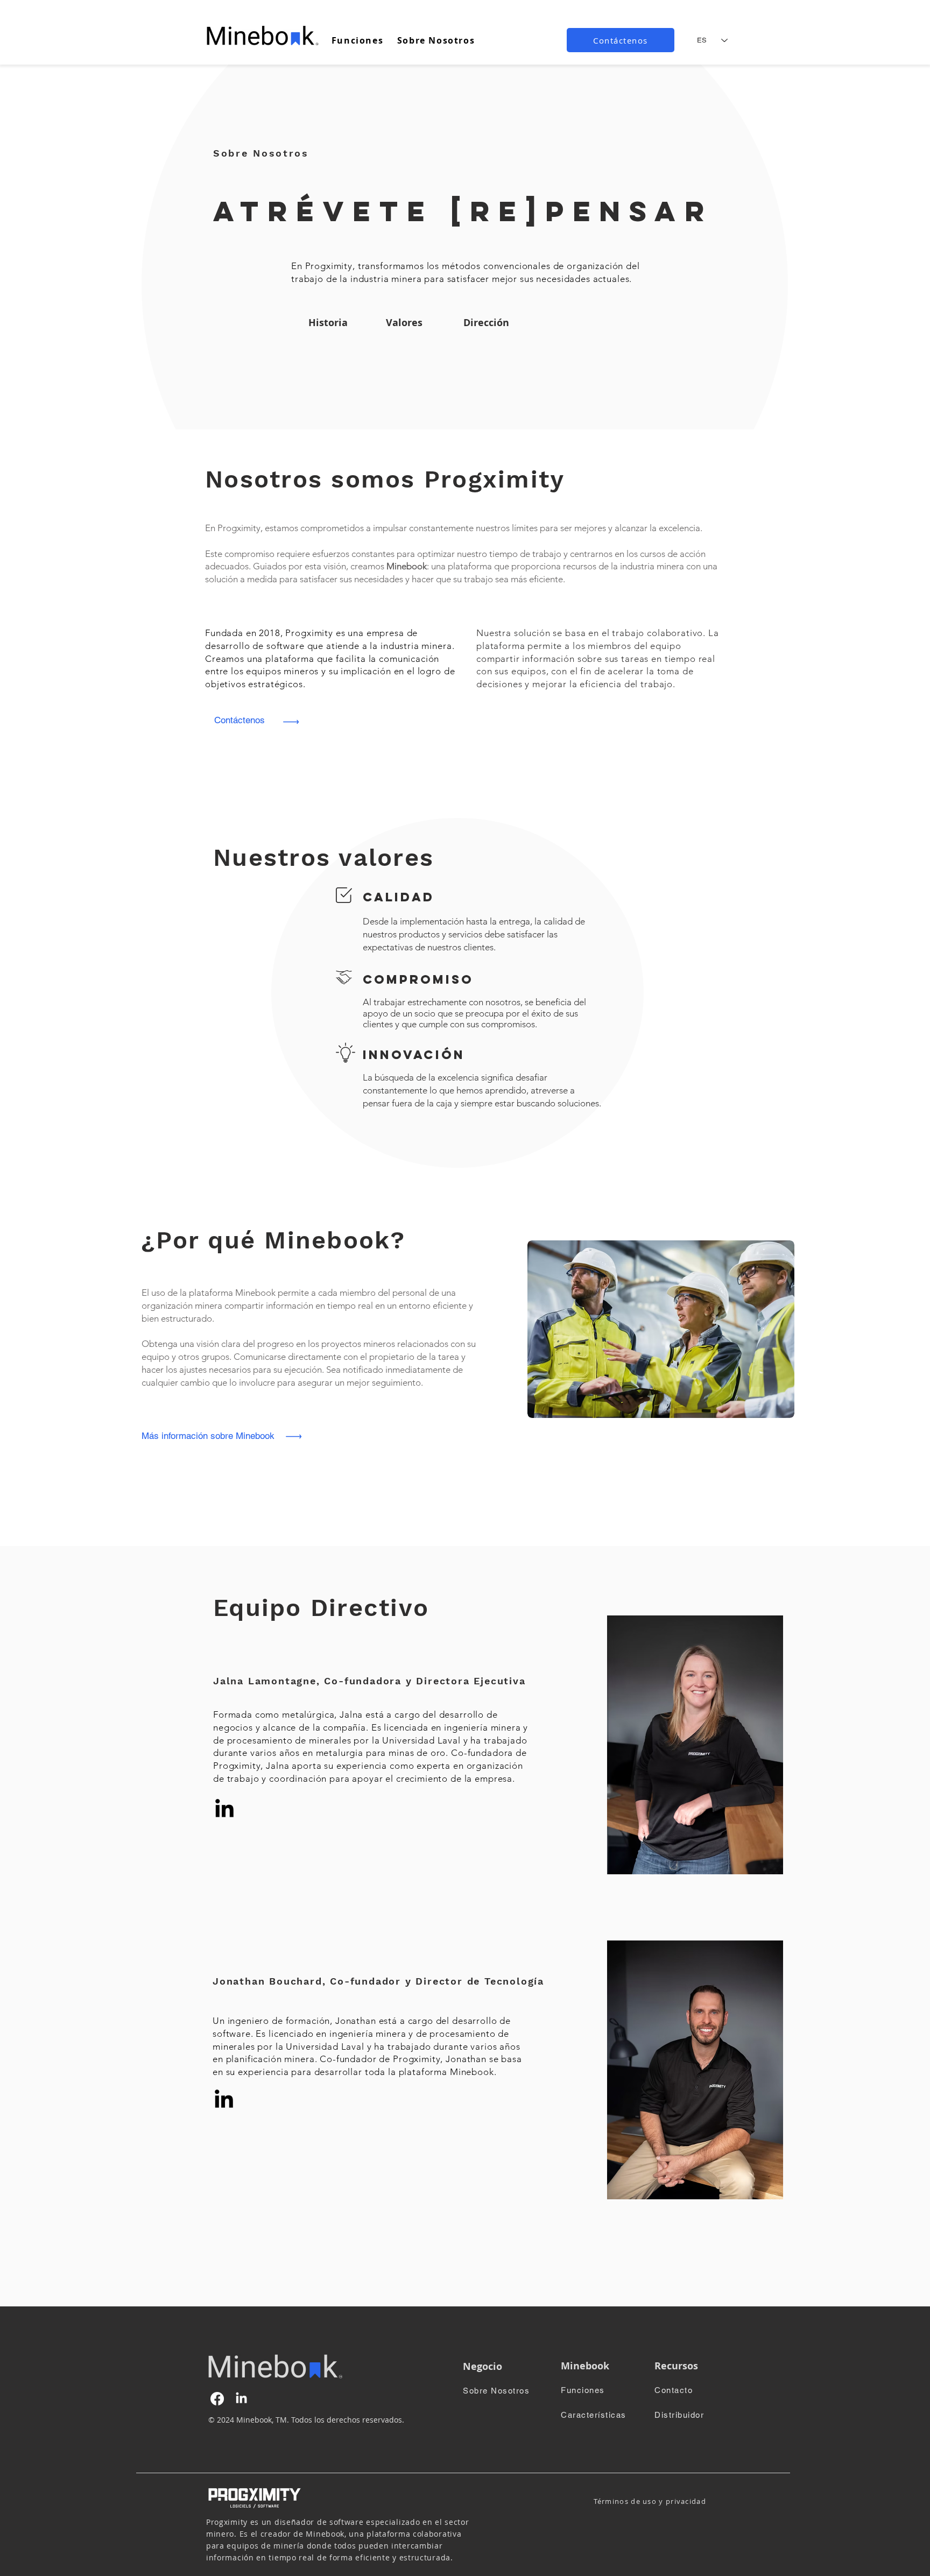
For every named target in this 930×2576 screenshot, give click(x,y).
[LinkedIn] (224, 1810)
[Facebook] (217, 2399)
